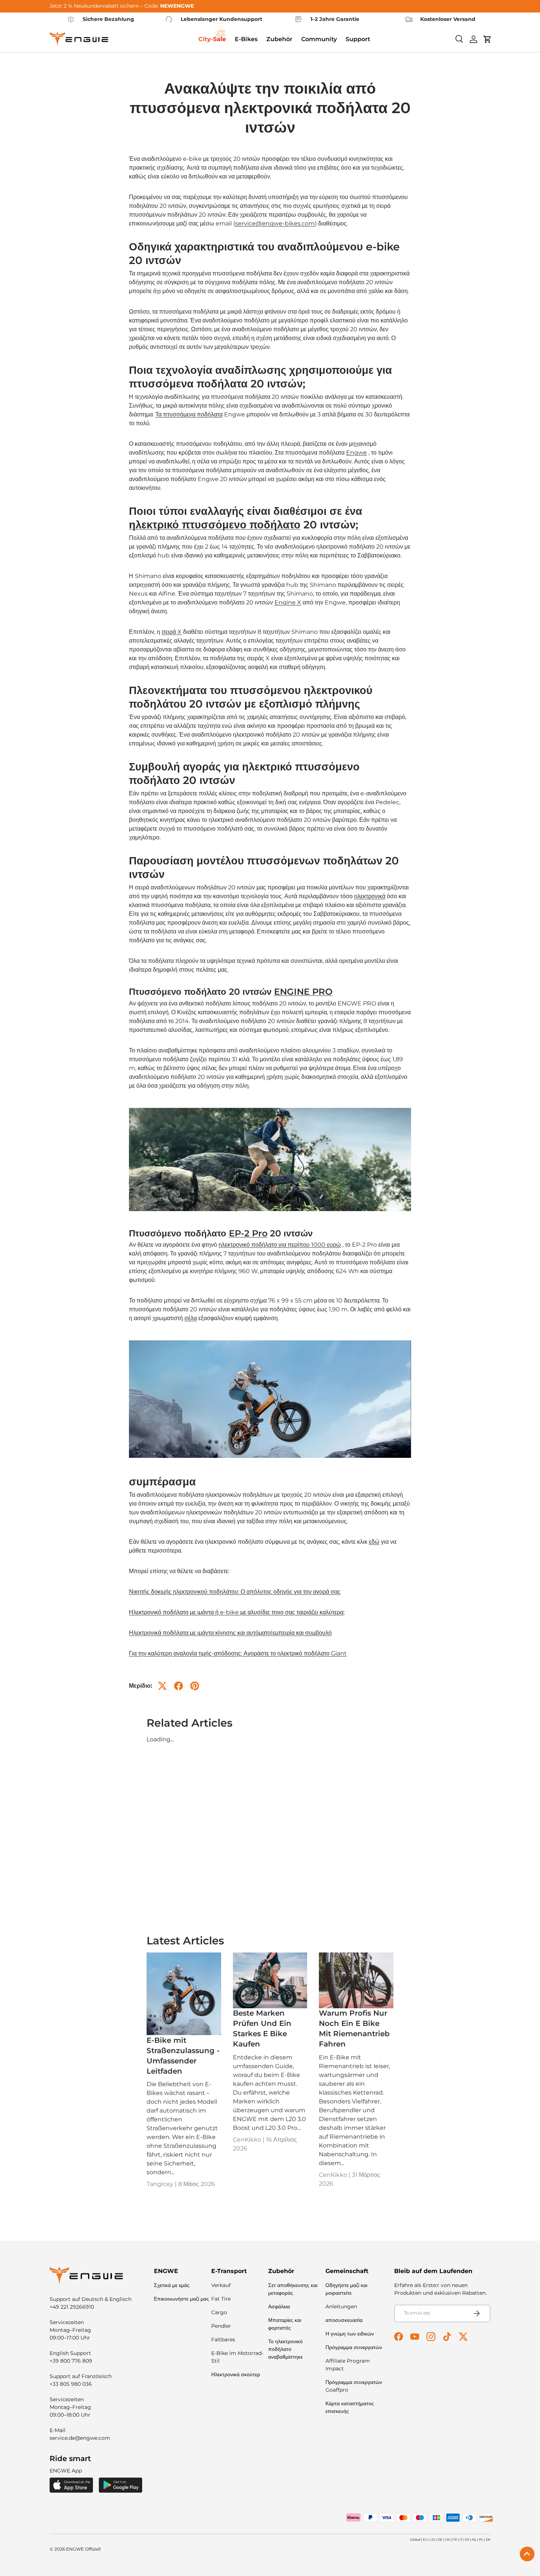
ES (467, 2539)
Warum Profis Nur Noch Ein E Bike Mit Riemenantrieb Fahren (354, 2028)
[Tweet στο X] (162, 1686)
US (433, 2539)
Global (415, 2539)
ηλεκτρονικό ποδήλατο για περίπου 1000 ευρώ (280, 1245)
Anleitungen (341, 2306)
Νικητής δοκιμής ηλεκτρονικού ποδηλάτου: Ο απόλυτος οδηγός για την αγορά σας (235, 1592)
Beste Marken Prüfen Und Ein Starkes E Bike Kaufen (262, 2028)
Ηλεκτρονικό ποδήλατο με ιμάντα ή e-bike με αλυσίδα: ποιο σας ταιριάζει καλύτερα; (237, 1612)
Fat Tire (221, 2299)
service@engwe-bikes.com (275, 223)
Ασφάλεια (279, 2306)
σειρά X (172, 632)
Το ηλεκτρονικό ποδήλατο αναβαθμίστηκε (285, 2349)
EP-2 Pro (248, 1233)
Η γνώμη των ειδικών (350, 2334)
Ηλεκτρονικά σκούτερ (236, 2374)
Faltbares (223, 2340)
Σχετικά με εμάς (172, 2285)
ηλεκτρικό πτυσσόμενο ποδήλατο (215, 525)
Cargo (219, 2312)
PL (481, 2539)
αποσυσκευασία (344, 2320)
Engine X (288, 602)
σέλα (191, 1318)
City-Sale (212, 39)
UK (447, 2539)
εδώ (374, 1542)
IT (461, 2539)
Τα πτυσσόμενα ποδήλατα (189, 414)
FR (455, 2539)
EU (425, 2539)
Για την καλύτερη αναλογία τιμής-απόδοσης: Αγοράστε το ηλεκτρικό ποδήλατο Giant (238, 1653)
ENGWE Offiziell (83, 2549)
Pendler (221, 2326)
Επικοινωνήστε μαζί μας (181, 2299)
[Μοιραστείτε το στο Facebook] (179, 1686)
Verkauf (221, 2285)
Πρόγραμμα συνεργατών (354, 2347)
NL (474, 2539)
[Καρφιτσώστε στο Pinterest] (195, 1686)
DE (440, 2539)
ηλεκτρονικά (370, 896)
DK (488, 2539)
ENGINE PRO (303, 992)
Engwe (357, 453)
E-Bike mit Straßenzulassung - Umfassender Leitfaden (183, 2056)
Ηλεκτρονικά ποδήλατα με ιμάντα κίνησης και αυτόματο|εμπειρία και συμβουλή (230, 1633)
